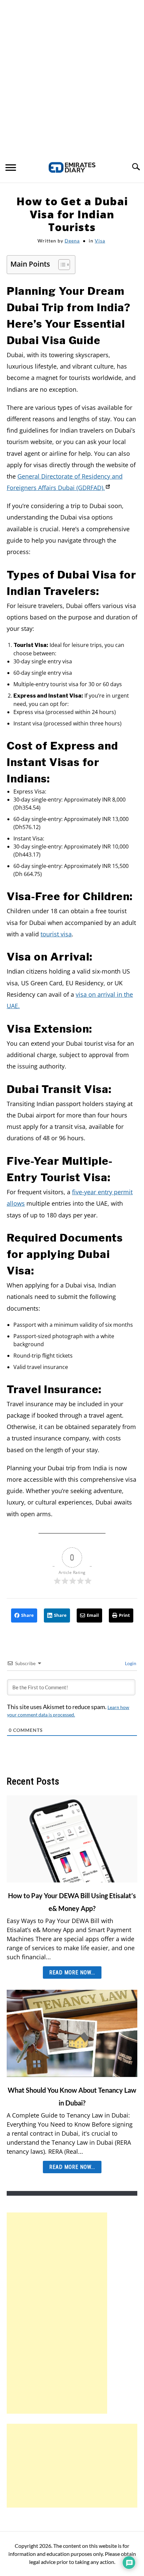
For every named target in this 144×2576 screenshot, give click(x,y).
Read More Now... (72, 1972)
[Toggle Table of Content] (61, 265)
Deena (72, 241)
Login (130, 1663)
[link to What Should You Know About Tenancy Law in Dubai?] (72, 2033)
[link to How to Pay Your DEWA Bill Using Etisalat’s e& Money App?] (72, 1839)
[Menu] (11, 168)
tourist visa (56, 934)
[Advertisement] (72, 75)
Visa (100, 241)
